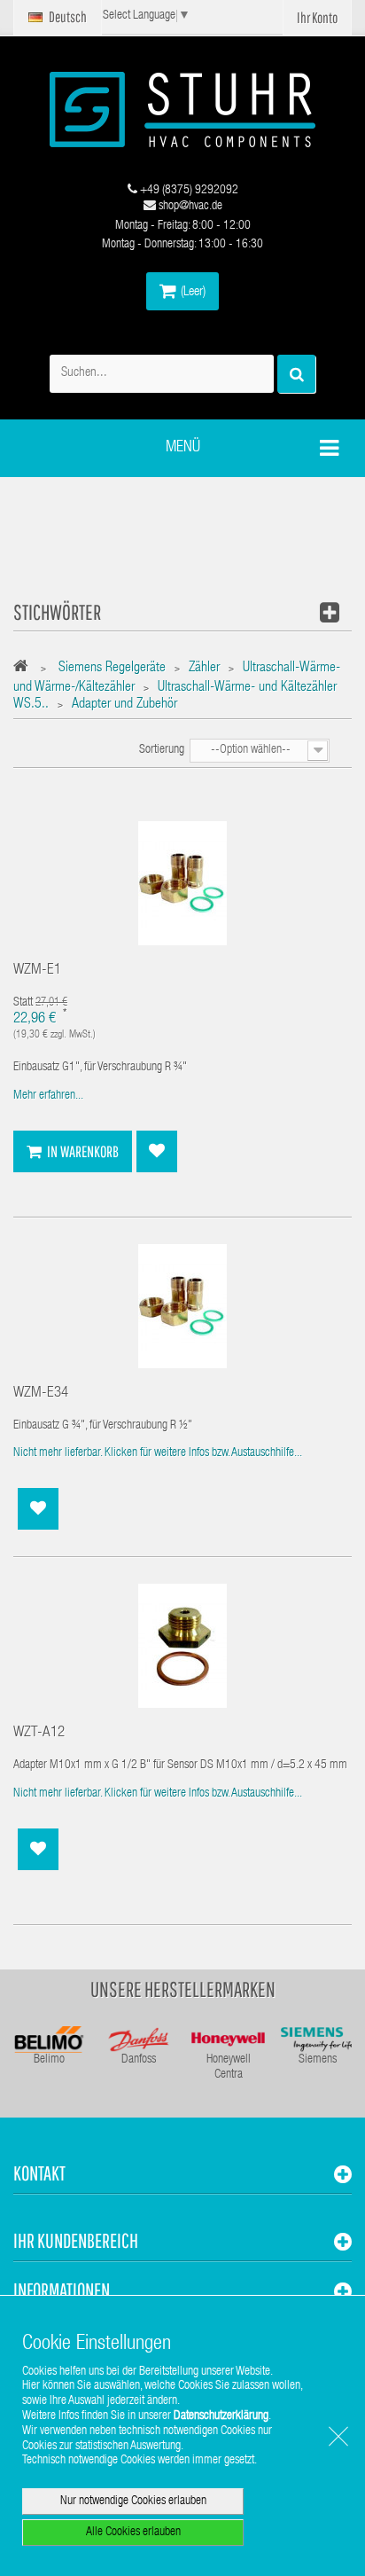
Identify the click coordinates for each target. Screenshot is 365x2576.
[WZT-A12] (182, 1647)
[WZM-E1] (182, 884)
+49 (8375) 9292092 (188, 191)
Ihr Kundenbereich (76, 2240)
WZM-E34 (41, 1394)
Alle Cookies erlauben (133, 2533)
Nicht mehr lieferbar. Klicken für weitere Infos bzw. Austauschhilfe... (158, 1453)
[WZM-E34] (182, 1306)
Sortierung (162, 750)
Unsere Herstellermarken (183, 1989)
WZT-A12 (39, 1733)
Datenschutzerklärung (221, 2416)
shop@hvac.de (189, 207)
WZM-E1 (37, 971)
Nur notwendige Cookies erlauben (133, 2502)
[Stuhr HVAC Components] (182, 110)
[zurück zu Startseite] (25, 669)
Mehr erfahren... (48, 1096)
